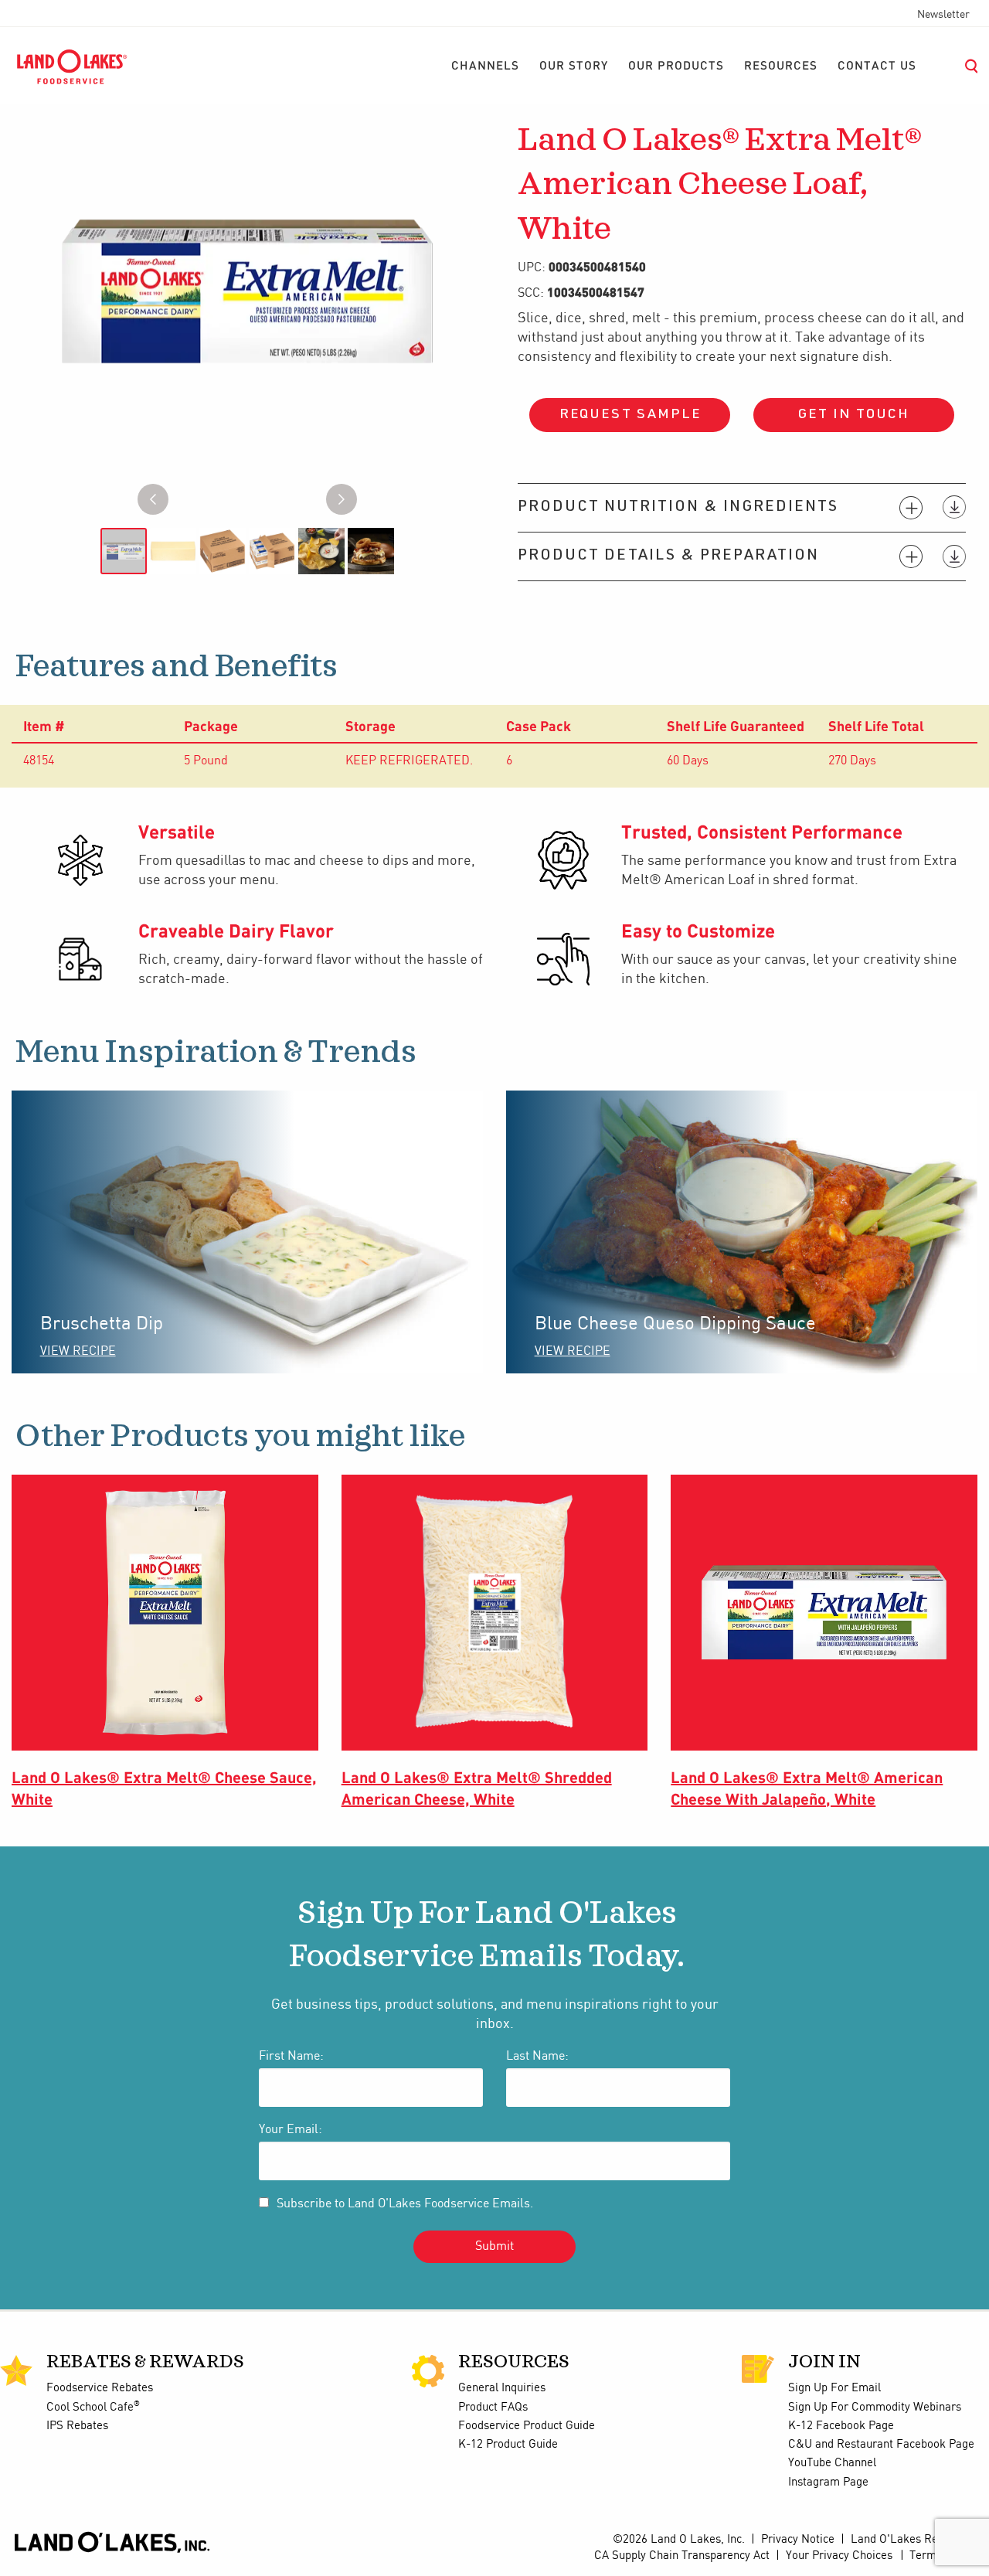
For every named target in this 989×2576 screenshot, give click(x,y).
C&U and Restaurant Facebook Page (881, 2445)
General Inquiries (502, 2388)
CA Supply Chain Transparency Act (682, 2556)
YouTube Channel (832, 2463)
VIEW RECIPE (78, 1351)
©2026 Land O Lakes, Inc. (677, 2540)
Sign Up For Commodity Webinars (875, 2408)
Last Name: (537, 2056)
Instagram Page (828, 2482)
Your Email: (291, 2130)
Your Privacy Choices (839, 2556)
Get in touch (854, 415)
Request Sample (630, 415)
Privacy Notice (798, 2540)
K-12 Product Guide (508, 2445)
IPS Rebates (77, 2426)
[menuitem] (485, 66)
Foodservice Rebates (100, 2388)
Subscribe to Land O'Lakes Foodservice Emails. (405, 2204)
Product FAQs (493, 2408)
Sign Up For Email (834, 2388)
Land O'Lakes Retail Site (914, 2540)
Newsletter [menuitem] (943, 15)
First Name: (291, 2056)
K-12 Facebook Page (841, 2426)
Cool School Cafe (93, 2408)
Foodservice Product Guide (527, 2426)
